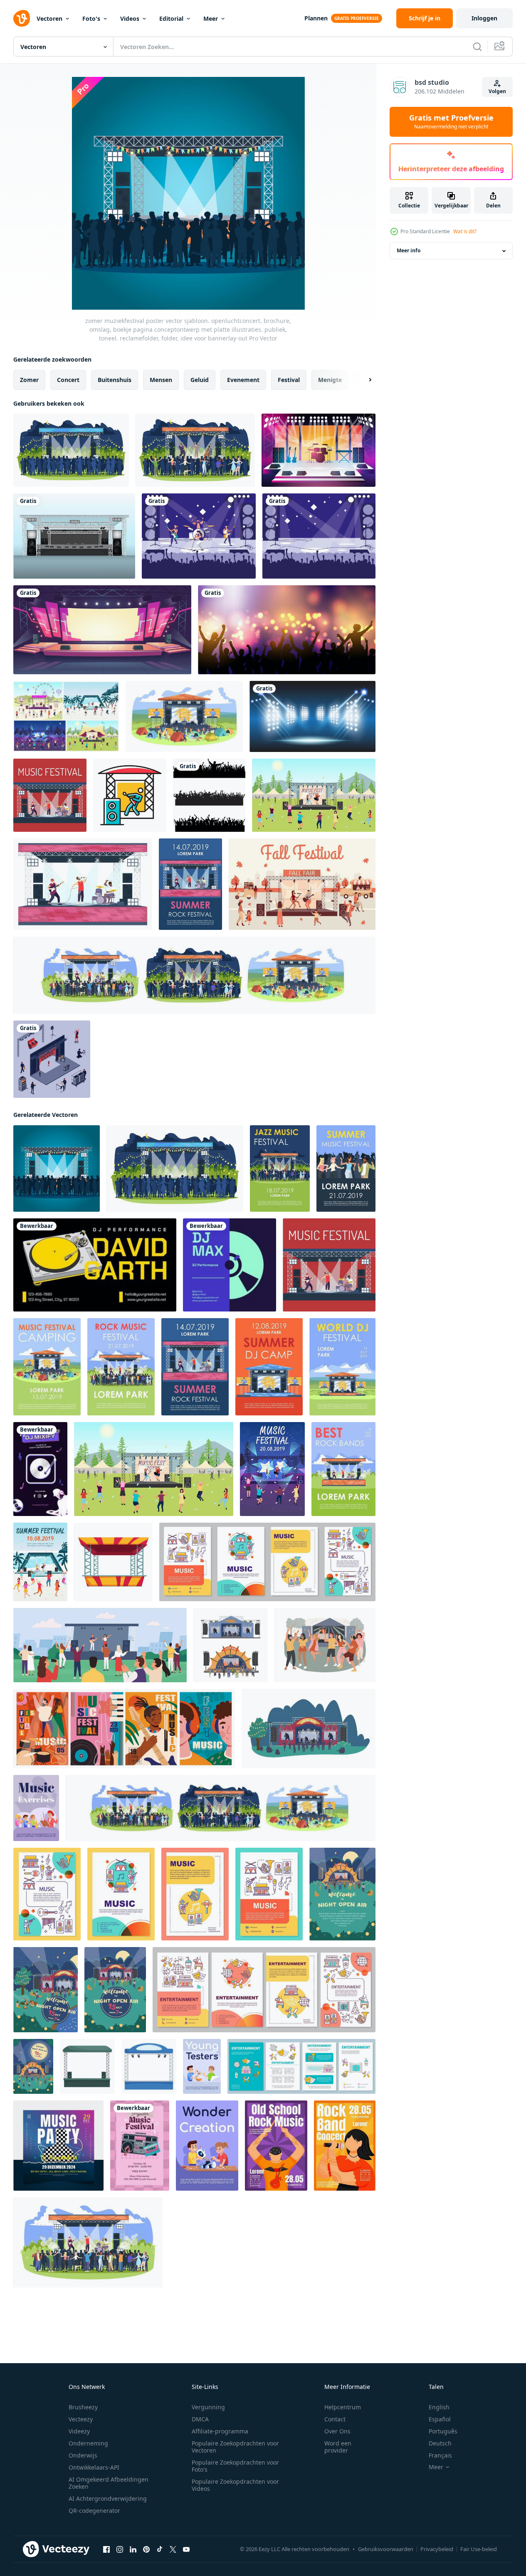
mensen (161, 380)
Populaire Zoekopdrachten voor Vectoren (235, 2447)
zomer (29, 380)
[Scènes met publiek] (209, 795)
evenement (243, 380)
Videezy (79, 2431)
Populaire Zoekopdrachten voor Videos (235, 2485)
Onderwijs (83, 2455)
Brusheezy (83, 2407)
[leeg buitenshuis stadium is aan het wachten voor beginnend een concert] (149, 2066)
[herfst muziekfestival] (302, 884)
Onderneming (88, 2443)
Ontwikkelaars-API (94, 2467)
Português (443, 2431)
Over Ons (337, 2431)
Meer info (409, 251)
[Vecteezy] (22, 18)
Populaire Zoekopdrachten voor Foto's (235, 2466)
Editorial (171, 18)
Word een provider (338, 2447)
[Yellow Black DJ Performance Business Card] (95, 1265)
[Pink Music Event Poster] (140, 2146)
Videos (130, 18)
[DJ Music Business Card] (40, 1469)
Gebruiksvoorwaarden (386, 2549)
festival (289, 380)
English (439, 2407)
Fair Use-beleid (479, 2549)
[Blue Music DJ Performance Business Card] (230, 1265)
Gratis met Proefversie (451, 122)
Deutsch (440, 2443)
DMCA (200, 2419)
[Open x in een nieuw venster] (173, 2549)
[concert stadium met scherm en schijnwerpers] (102, 630)
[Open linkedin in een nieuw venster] (133, 2549)
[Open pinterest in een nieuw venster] (146, 2549)
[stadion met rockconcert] (199, 536)
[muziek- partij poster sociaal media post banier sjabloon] (58, 2146)
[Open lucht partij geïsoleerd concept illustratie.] (325, 1645)
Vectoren (49, 18)
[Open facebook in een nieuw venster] (106, 2549)
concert (68, 380)
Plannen (316, 18)
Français (440, 2455)
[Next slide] (363, 380)
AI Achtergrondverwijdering (108, 2498)
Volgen (497, 91)
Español (440, 2419)
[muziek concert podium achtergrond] (319, 450)
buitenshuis (115, 380)
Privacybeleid (437, 2549)
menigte (330, 380)
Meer (211, 18)
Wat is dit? (465, 231)
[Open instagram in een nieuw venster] (120, 2549)
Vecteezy (81, 2419)
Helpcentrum (343, 2407)
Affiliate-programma (220, 2431)
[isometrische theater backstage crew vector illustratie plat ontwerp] (52, 1059)
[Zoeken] (477, 47)
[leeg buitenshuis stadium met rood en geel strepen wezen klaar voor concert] (113, 1562)
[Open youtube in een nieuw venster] (186, 2549)
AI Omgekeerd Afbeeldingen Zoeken (109, 2483)
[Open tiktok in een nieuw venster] (160, 2549)
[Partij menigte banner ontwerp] (287, 630)
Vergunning (208, 2407)
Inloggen (484, 18)
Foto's (91, 18)
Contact (335, 2419)
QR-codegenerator (94, 2511)
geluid (200, 380)
